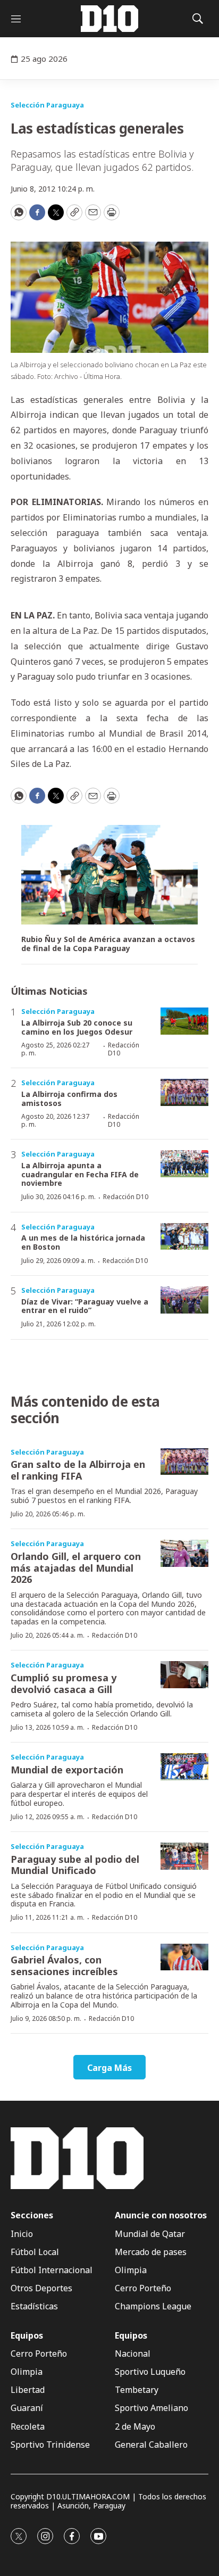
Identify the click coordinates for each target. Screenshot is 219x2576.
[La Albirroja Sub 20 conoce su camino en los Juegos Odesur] (184, 1021)
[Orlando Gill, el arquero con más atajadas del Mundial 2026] (184, 1553)
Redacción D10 (124, 1049)
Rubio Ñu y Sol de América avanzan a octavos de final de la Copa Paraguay (108, 944)
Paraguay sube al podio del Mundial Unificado (75, 1865)
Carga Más (109, 2068)
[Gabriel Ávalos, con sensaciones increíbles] (184, 1957)
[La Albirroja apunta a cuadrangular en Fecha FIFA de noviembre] (184, 1164)
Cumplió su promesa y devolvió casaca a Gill (64, 1683)
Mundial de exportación (67, 1770)
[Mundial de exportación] (184, 1767)
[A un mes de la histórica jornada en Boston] (184, 1237)
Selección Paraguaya (47, 105)
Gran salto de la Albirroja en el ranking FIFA (78, 1470)
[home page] (109, 19)
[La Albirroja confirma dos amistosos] (184, 1092)
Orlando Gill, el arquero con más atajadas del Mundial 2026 (76, 1568)
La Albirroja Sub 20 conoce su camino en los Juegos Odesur (77, 1027)
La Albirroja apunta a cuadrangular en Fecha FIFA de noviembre (80, 1174)
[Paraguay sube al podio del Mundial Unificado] (184, 1856)
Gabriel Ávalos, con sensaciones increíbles (64, 1966)
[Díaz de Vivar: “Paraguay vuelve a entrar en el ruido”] (184, 1300)
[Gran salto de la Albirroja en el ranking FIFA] (184, 1462)
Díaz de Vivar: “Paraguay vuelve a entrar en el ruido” (85, 1306)
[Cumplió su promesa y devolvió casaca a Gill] (184, 1675)
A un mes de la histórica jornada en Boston (83, 1242)
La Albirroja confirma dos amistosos (69, 1099)
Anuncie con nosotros (161, 2215)
